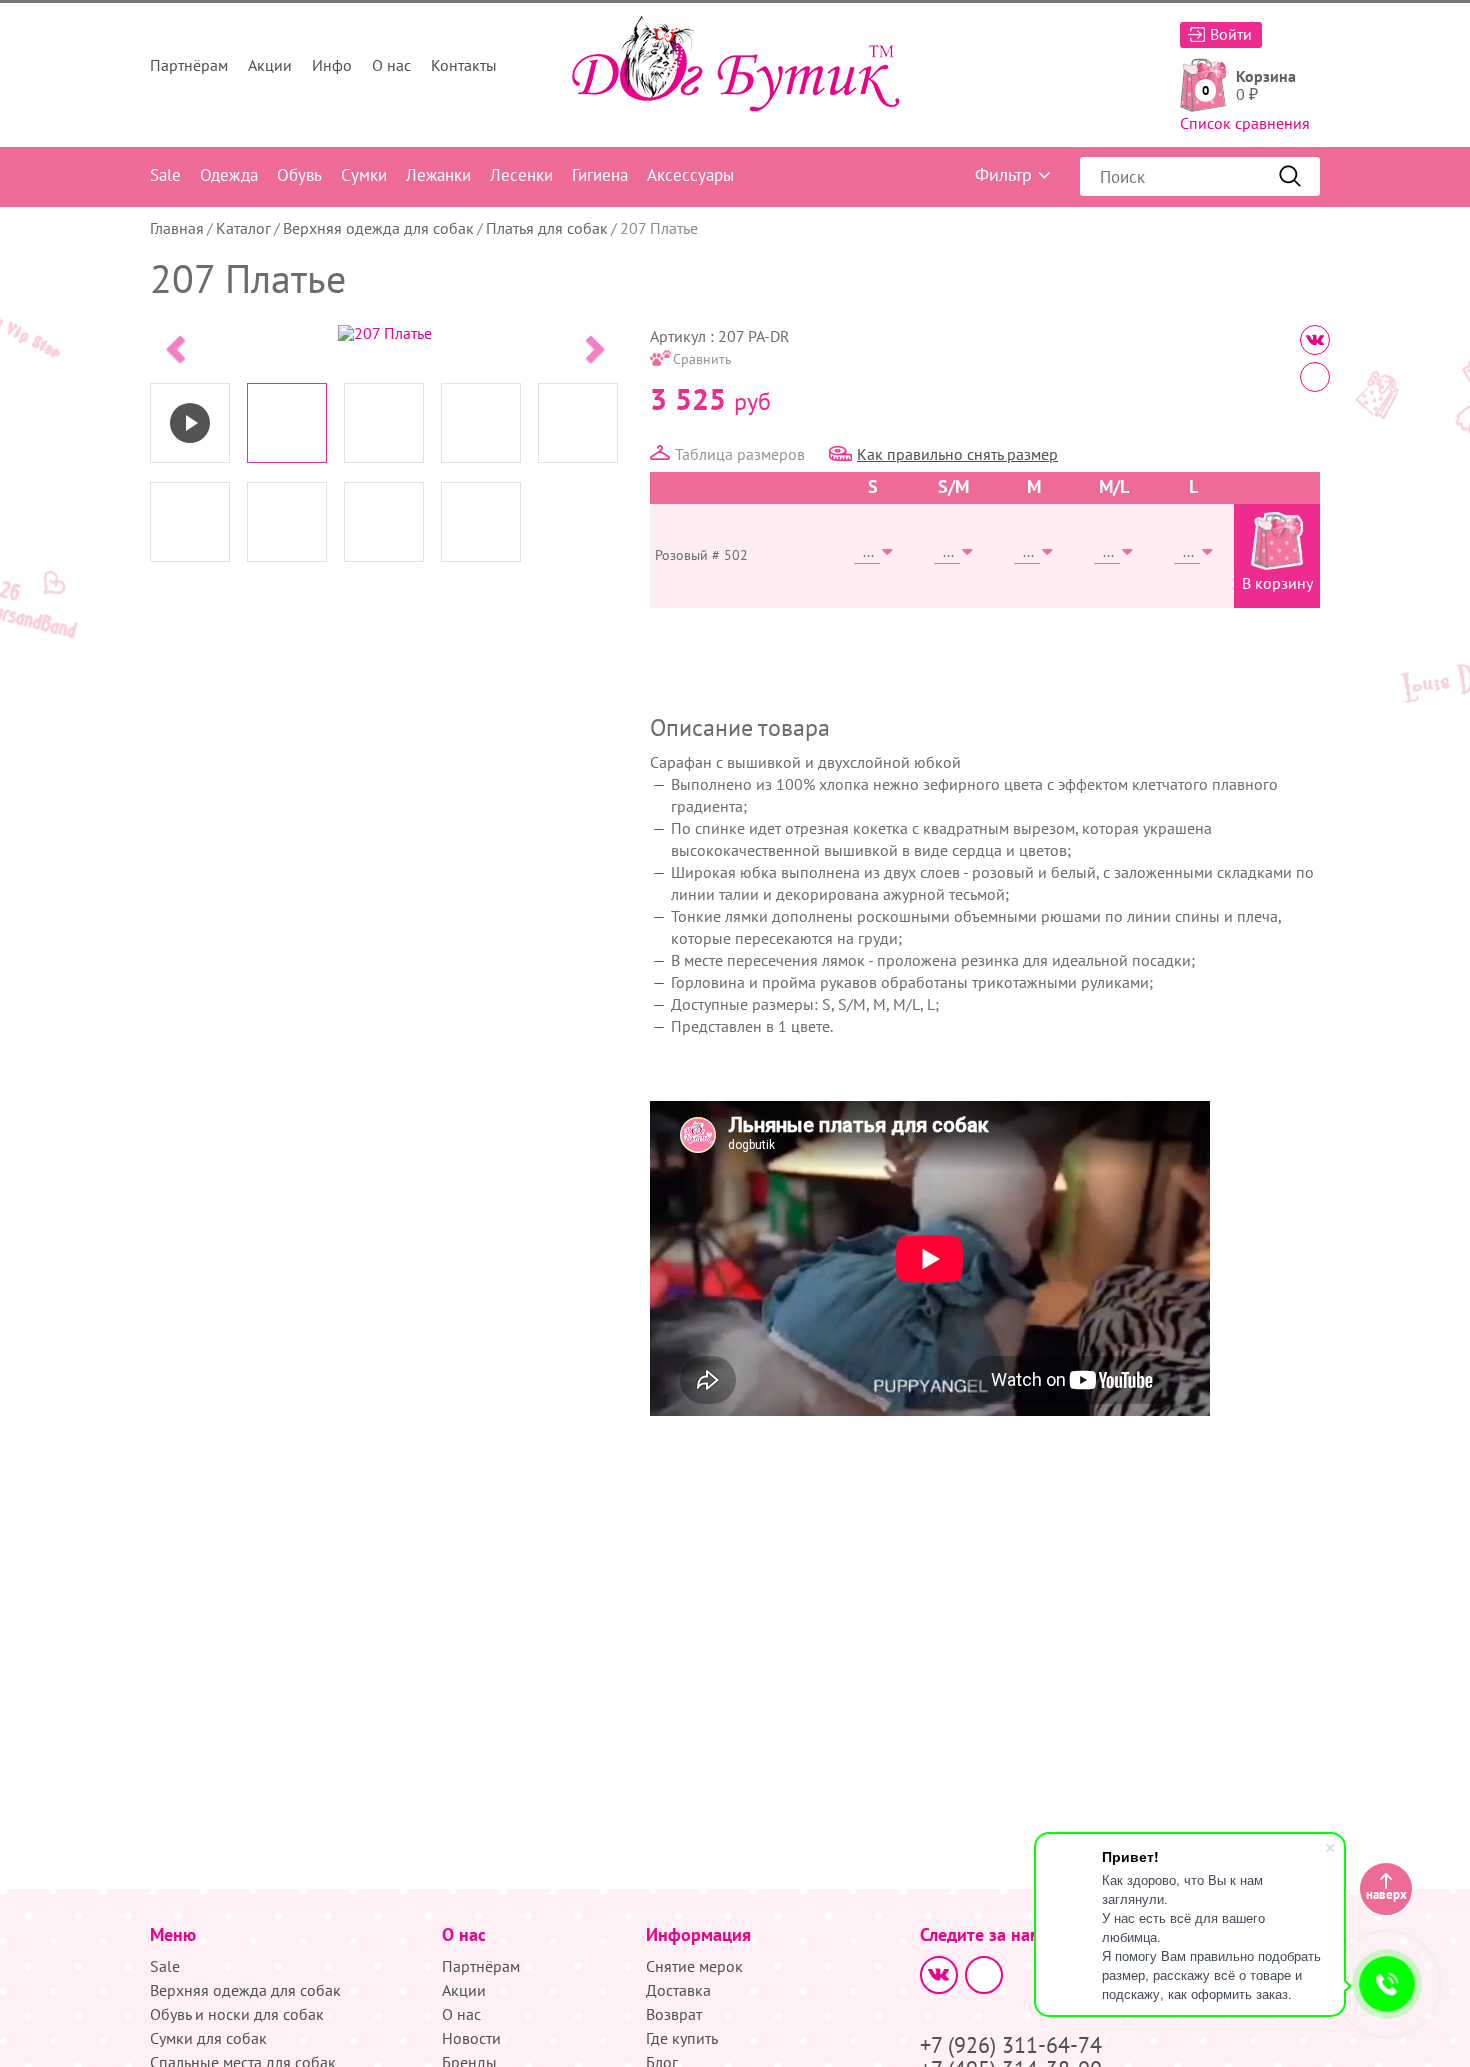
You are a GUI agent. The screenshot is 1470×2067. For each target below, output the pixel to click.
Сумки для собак (208, 2038)
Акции (270, 65)
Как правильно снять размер (957, 454)
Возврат (674, 2014)
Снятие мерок (694, 1966)
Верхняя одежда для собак (378, 228)
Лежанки (438, 175)
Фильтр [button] (1003, 174)
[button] (172, 343)
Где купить (682, 2038)
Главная (177, 228)
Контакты (464, 65)
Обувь (299, 175)
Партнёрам (189, 65)
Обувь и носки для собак (237, 2014)
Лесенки (521, 175)
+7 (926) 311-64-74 (1011, 2045)
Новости (471, 2038)
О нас (391, 65)
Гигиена (600, 175)
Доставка (678, 1990)
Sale (165, 175)
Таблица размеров (740, 454)
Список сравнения (1245, 123)
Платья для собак (547, 228)
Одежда (229, 175)
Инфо (332, 65)
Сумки (364, 175)
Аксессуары (690, 175)
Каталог (243, 228)
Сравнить (702, 359)
